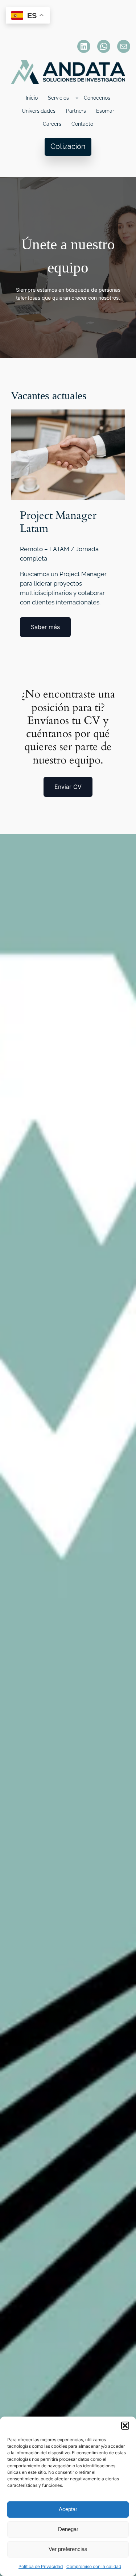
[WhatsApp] (104, 46)
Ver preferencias (68, 2549)
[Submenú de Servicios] (77, 98)
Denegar (68, 2529)
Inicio (32, 98)
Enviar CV (68, 787)
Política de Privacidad (41, 2566)
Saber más (45, 627)
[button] (125, 2426)
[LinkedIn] (84, 46)
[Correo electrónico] (124, 46)
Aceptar (68, 2509)
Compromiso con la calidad (94, 2566)
